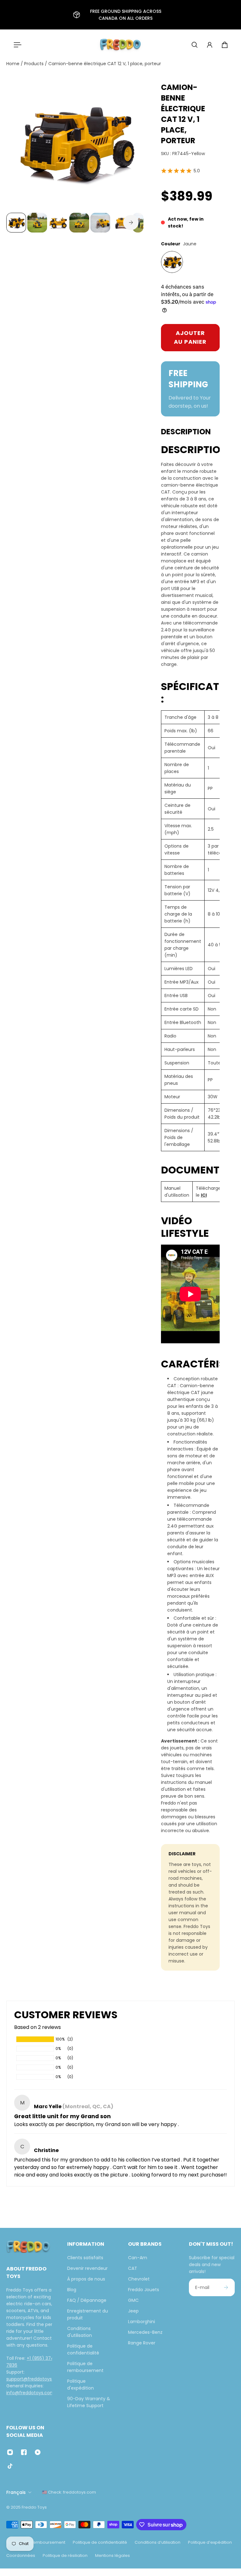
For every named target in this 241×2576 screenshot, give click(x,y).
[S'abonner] (226, 2287)
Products (35, 64)
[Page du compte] (210, 45)
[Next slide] (131, 222)
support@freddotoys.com (35, 2379)
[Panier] (225, 45)
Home (13, 64)
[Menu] (16, 45)
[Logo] (120, 45)
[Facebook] (24, 2452)
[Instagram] (10, 2452)
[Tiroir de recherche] (195, 45)
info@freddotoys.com (30, 2393)
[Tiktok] (10, 2466)
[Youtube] (38, 2452)
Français (16, 2492)
